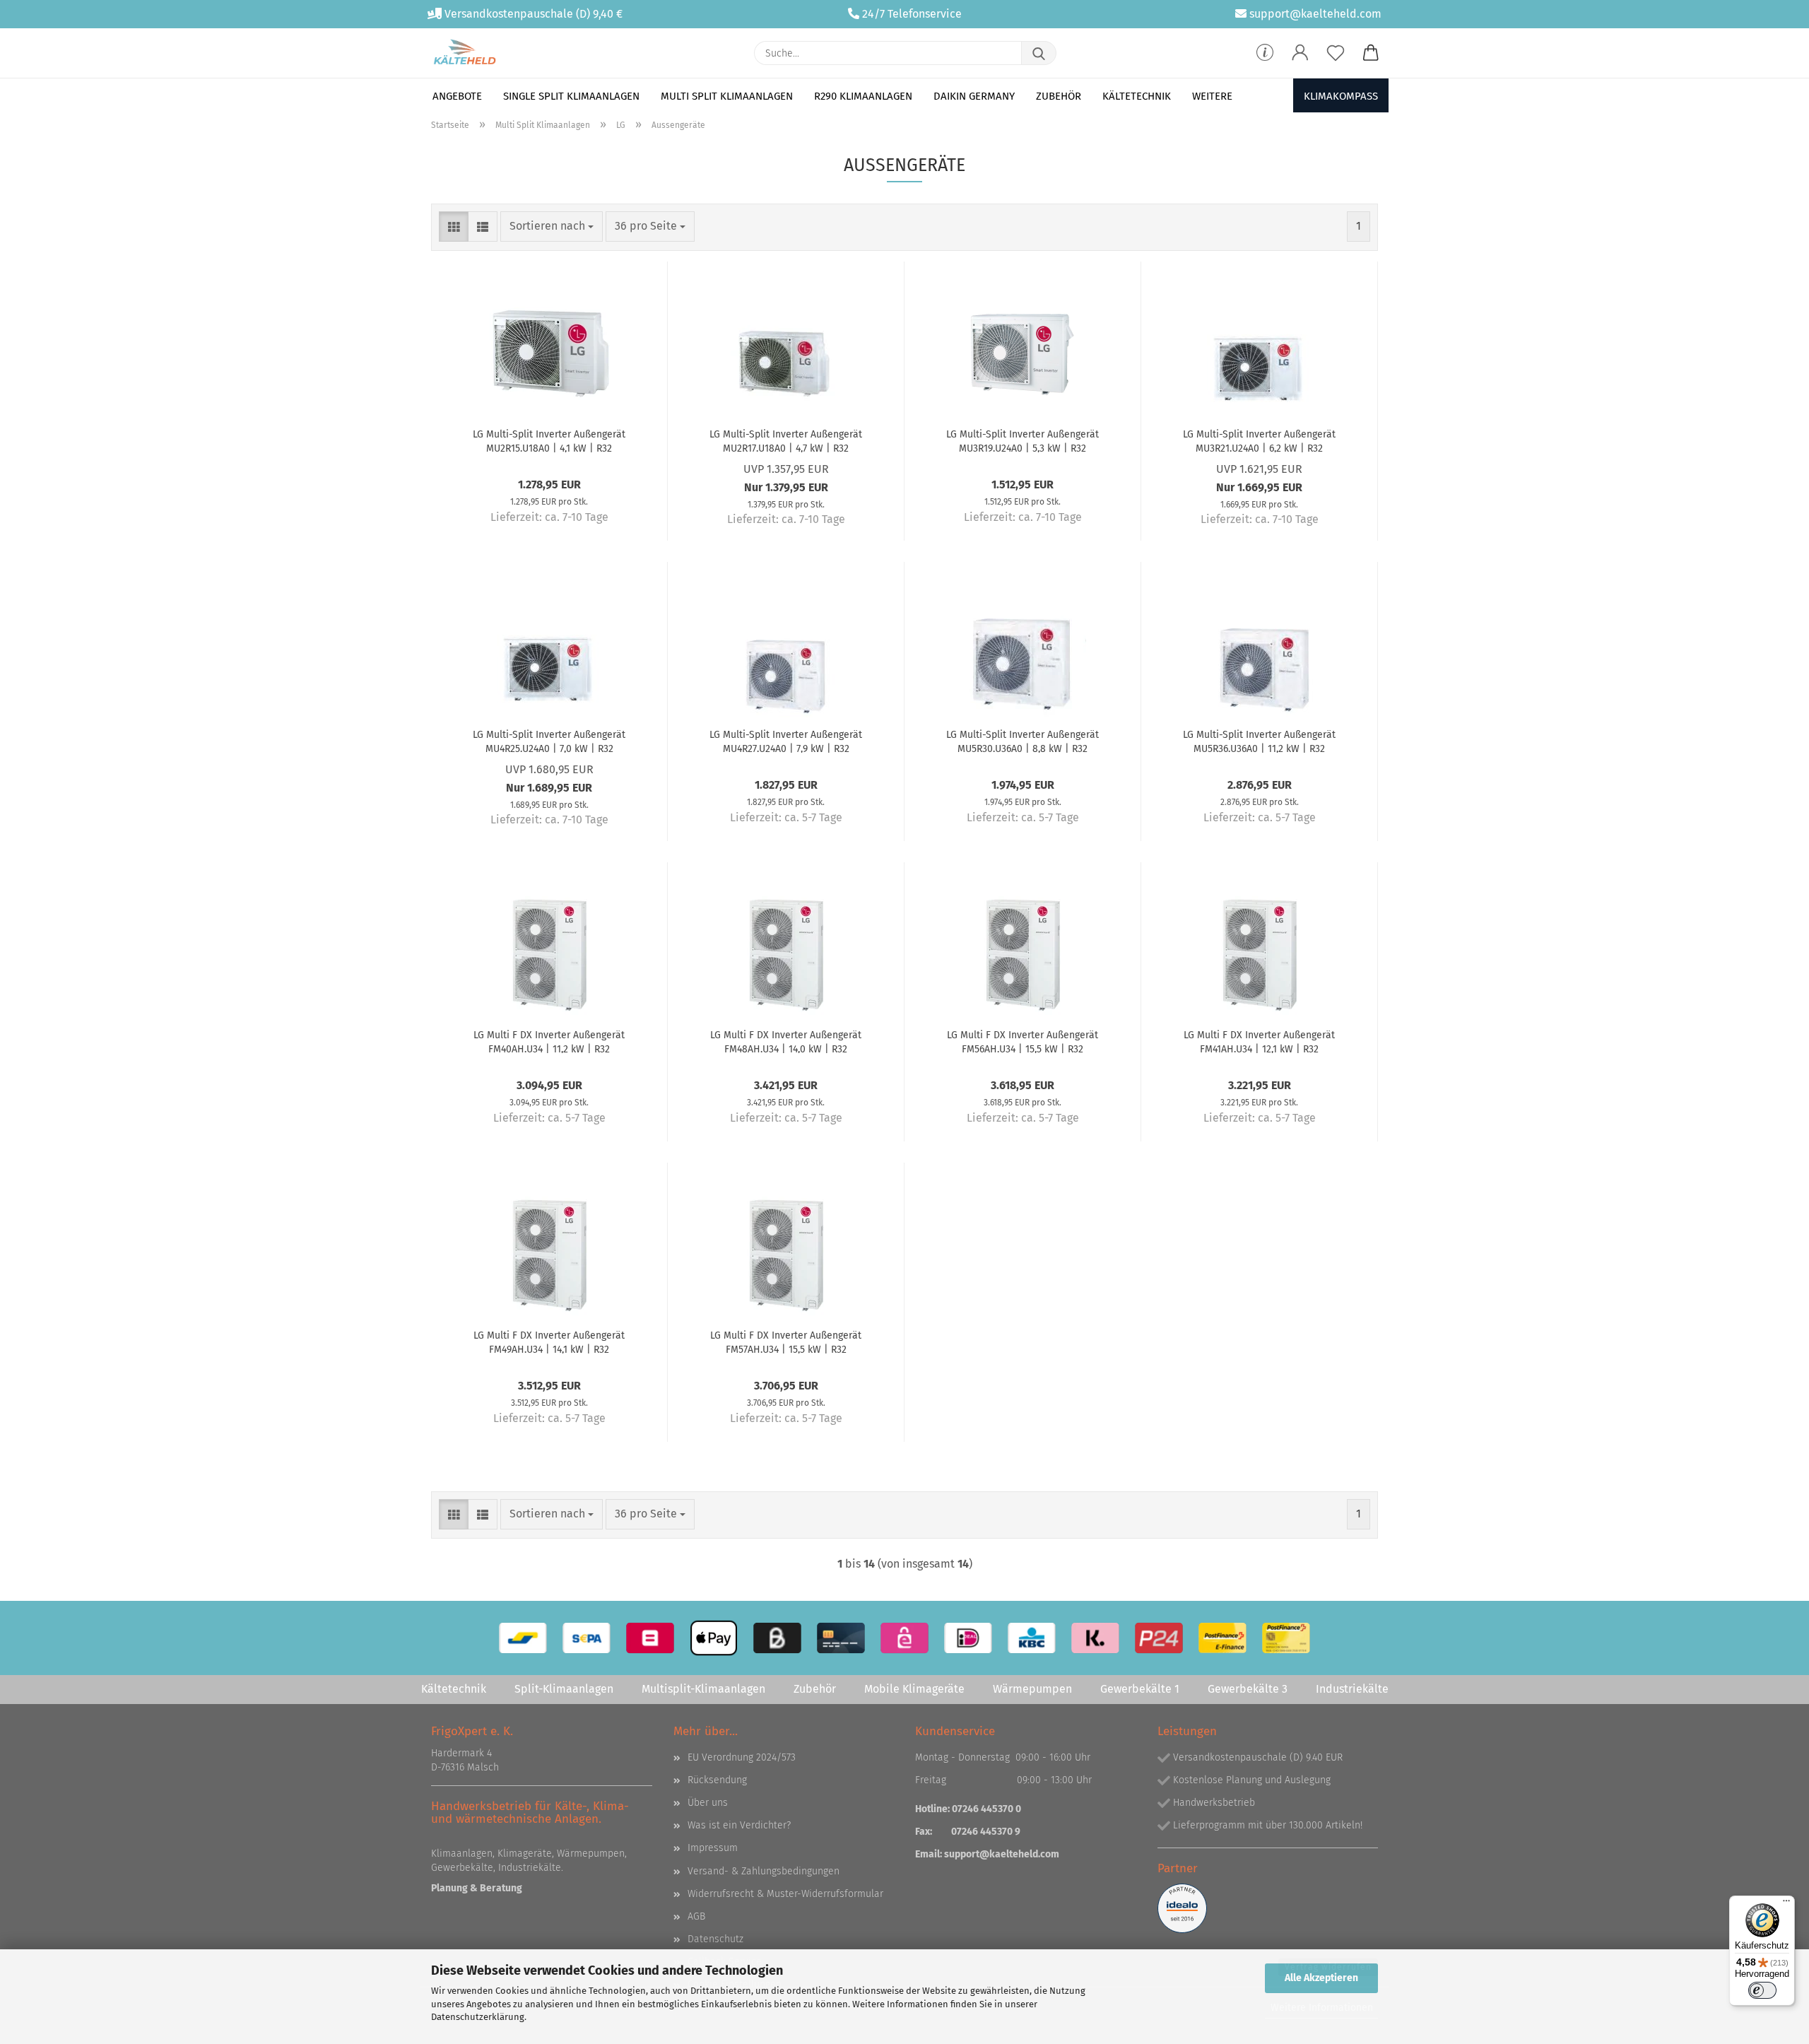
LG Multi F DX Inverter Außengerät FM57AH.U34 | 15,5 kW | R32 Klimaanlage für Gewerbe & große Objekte (786, 1341)
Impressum (713, 1848)
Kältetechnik (1137, 96)
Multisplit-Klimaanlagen (703, 1689)
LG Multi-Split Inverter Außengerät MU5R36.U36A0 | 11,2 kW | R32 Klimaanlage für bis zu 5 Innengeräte (1259, 741)
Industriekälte (1352, 1689)
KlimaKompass (1341, 96)
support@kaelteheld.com (1315, 14)
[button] (1300, 53)
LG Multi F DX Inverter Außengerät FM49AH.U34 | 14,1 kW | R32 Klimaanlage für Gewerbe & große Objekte (549, 1341)
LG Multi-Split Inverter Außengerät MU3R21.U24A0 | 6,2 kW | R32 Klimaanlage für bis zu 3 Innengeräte (1259, 440)
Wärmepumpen (1032, 1689)
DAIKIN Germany (974, 96)
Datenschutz (715, 1939)
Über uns (708, 1803)
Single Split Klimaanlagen (571, 96)
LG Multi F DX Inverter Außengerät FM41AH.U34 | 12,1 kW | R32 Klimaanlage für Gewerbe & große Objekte (1260, 1041)
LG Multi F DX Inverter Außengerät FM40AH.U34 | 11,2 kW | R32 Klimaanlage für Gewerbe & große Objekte (549, 1041)
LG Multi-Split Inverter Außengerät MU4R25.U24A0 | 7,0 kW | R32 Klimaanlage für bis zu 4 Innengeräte (549, 741)
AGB (696, 1916)
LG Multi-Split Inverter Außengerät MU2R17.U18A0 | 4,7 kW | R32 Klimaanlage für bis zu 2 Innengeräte (786, 440)
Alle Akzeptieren (1321, 1978)
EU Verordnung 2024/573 (742, 1757)
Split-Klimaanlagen (564, 1689)
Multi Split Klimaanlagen (727, 96)
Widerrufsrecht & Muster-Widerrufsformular (785, 1894)
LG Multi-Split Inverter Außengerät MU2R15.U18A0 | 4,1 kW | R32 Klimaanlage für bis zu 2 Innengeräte (549, 440)
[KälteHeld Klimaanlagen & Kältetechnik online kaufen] (465, 53)
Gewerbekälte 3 (1248, 1689)
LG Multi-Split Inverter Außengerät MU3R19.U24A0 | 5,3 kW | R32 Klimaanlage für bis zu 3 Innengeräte (1023, 440)
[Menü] (1786, 1904)
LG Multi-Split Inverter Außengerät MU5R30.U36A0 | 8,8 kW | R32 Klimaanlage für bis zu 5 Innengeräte (1023, 741)
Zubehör (1059, 96)
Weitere (1212, 96)
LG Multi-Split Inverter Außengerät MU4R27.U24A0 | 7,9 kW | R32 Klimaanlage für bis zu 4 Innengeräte (786, 741)
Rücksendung (717, 1780)
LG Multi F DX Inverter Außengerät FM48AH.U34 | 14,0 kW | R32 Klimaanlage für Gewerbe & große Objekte (786, 1041)
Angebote (457, 96)
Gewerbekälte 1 (1140, 1689)
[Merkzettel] (1336, 53)
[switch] (1762, 1990)
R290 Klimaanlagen (863, 96)
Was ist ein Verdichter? (739, 1825)
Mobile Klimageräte (914, 1689)
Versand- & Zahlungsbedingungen (764, 1871)
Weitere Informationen (1322, 2008)
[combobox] (552, 227)
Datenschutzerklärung (478, 2017)
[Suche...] (1039, 53)
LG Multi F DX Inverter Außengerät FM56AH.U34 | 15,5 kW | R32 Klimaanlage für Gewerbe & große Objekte (1023, 1041)
